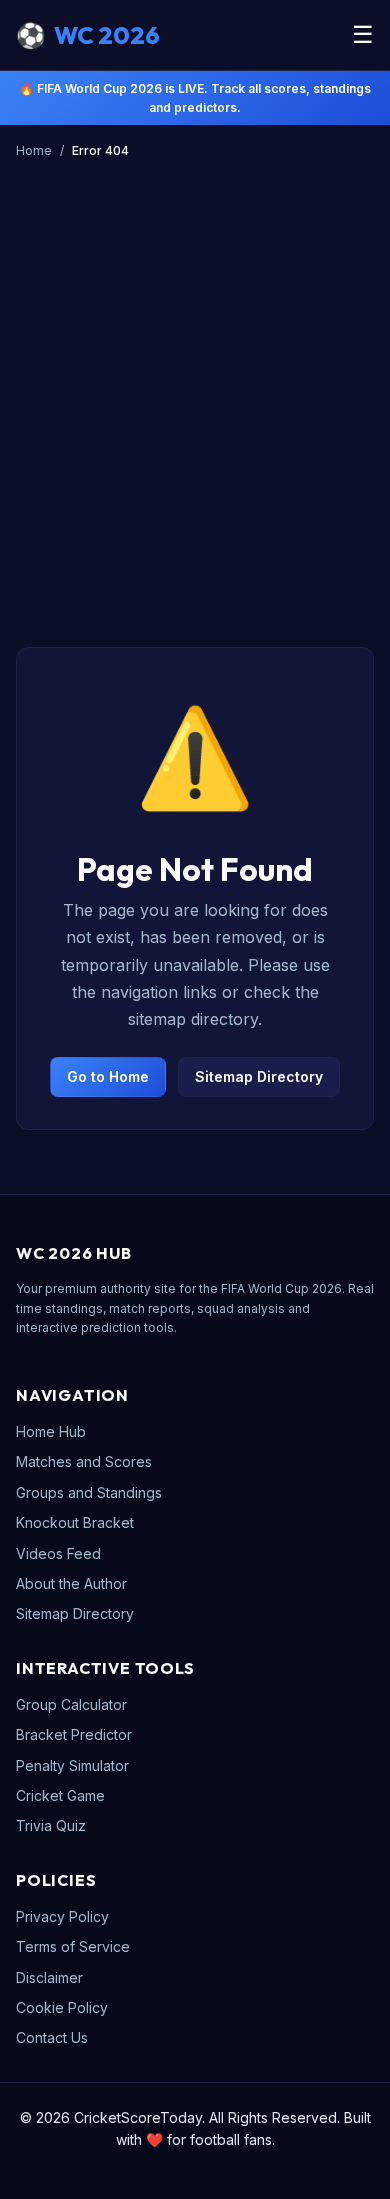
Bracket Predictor (74, 1734)
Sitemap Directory (259, 1076)
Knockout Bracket (75, 1522)
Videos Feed (58, 1553)
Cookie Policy (62, 2007)
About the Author (71, 1583)
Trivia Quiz (51, 1825)
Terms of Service (73, 1946)
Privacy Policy (62, 1916)
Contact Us (52, 2037)
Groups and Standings (89, 1492)
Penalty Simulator (72, 1765)
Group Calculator (71, 1704)
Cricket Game (60, 1795)
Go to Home (108, 1076)
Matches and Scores (84, 1461)
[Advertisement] (195, 372)
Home (34, 150)
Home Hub (51, 1431)
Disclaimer (49, 1977)
